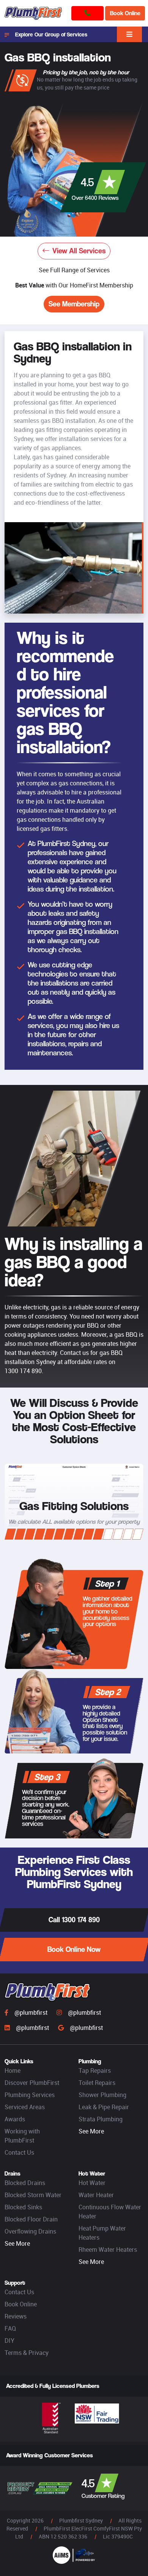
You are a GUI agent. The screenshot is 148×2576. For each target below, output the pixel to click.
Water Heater (96, 2195)
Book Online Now (74, 1949)
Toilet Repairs (97, 2083)
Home (13, 2071)
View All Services (79, 251)
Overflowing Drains (30, 2231)
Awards (15, 2119)
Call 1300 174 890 (74, 1920)
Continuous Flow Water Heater (110, 2212)
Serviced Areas (25, 2107)
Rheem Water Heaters (108, 2249)
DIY (9, 2341)
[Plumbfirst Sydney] (33, 13)
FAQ (10, 2328)
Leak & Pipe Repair (104, 2107)
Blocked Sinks (23, 2207)
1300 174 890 (23, 1371)
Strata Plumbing (101, 2119)
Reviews (16, 2316)
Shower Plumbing (102, 2095)
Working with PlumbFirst (22, 2136)
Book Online (125, 13)
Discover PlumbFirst (32, 2083)
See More (91, 2131)
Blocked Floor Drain (31, 2219)
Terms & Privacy (27, 2353)
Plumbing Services (30, 2095)
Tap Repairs (95, 2071)
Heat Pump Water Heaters (102, 2233)
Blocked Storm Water (33, 2195)
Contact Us (19, 2152)
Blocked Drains (25, 2183)
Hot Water (92, 2183)
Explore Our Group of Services (51, 34)
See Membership (74, 304)
